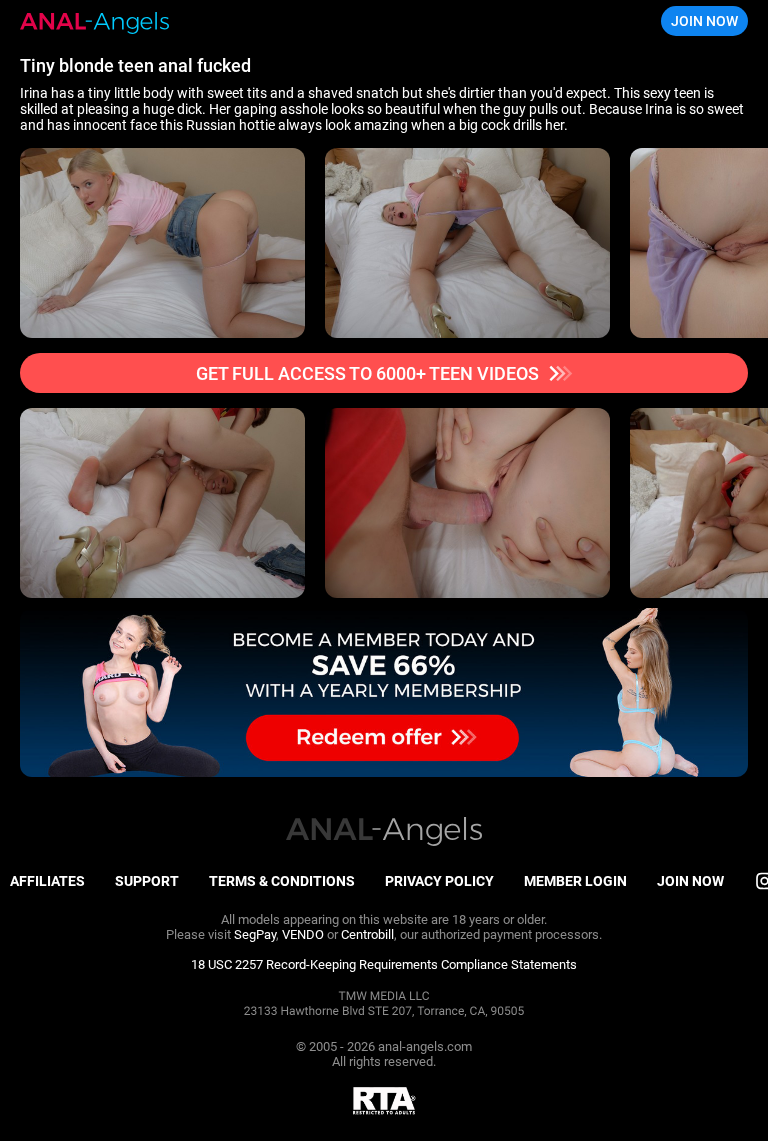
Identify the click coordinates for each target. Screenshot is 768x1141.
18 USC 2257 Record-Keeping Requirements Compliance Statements (384, 964)
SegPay (255, 934)
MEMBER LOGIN (575, 881)
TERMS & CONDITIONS (282, 881)
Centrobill (367, 934)
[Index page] (94, 21)
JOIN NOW (704, 21)
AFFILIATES (47, 881)
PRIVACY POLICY (439, 881)
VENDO (303, 934)
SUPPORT (147, 881)
